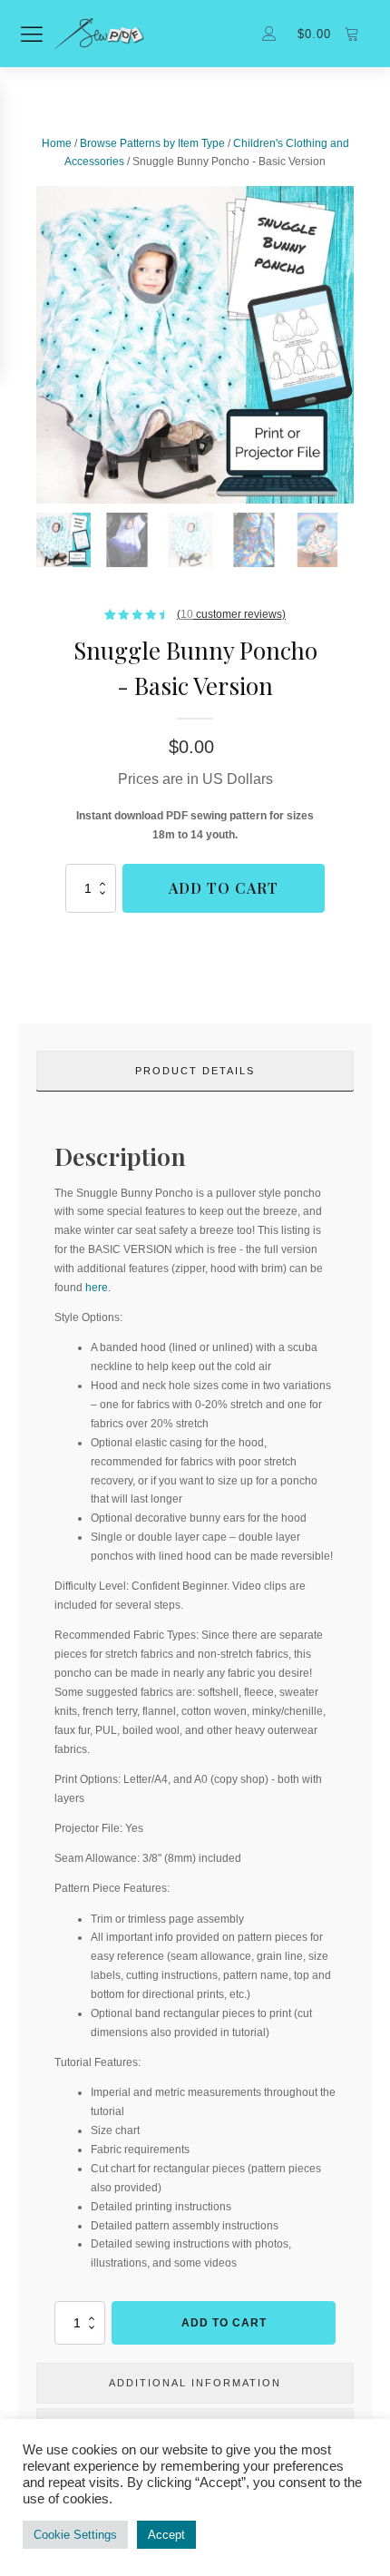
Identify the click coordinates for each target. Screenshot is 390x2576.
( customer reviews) (231, 614)
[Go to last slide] (36, 345)
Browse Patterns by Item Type (152, 143)
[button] (63, 540)
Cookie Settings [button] (75, 2535)
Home (57, 143)
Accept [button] (166, 2535)
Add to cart (224, 888)
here (97, 1288)
